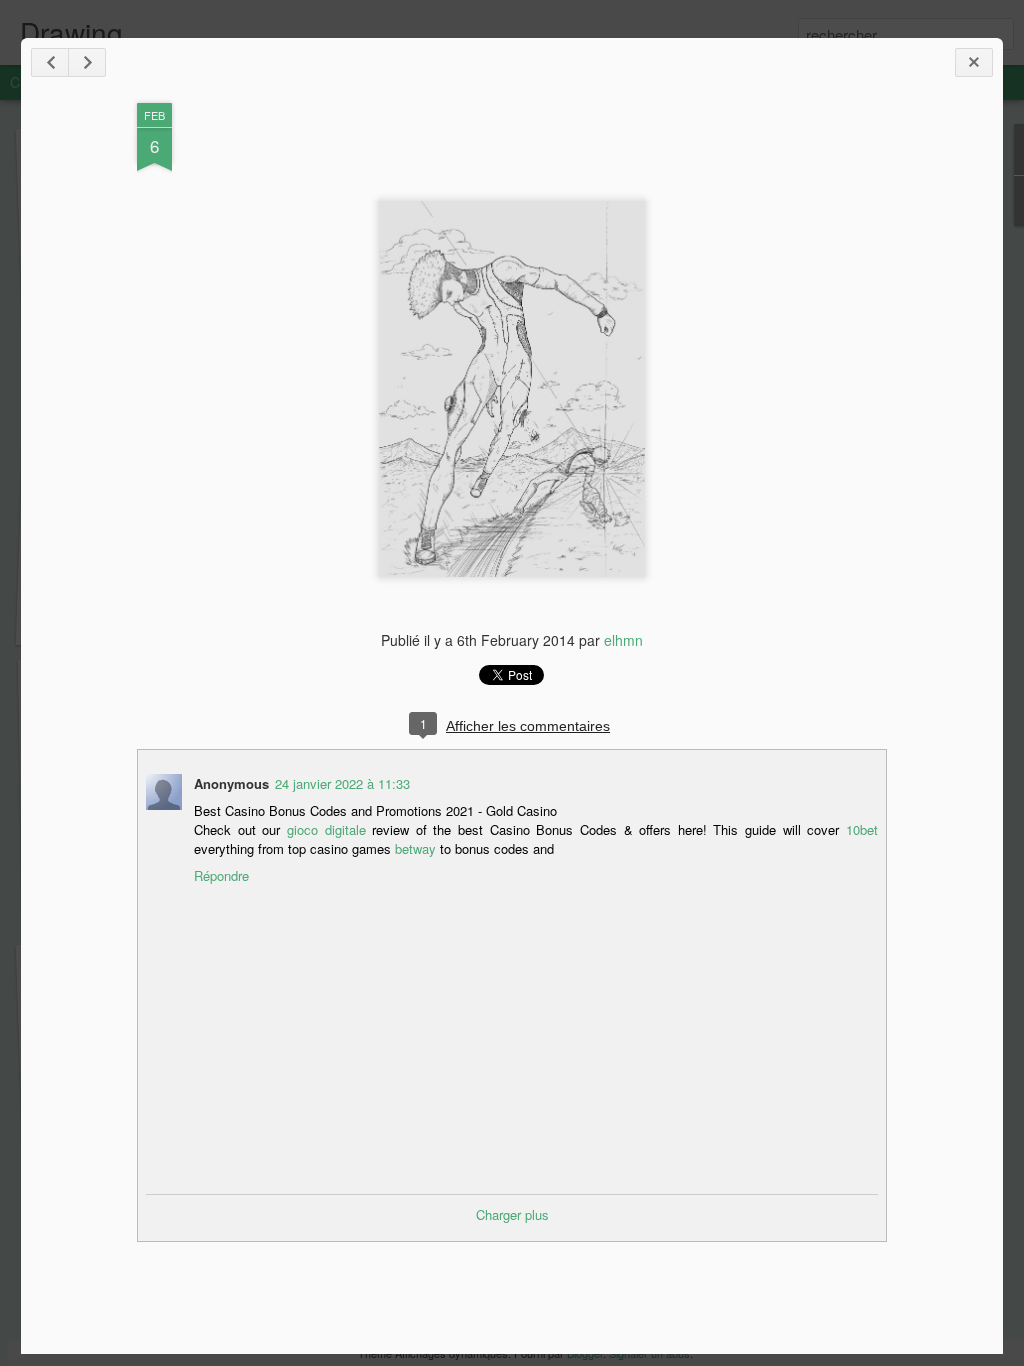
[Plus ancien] (87, 62)
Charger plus (512, 1214)
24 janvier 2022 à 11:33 (342, 783)
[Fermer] (974, 62)
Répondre (221, 875)
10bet (862, 829)
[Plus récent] (50, 62)
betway (415, 848)
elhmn (623, 640)
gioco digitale (326, 829)
